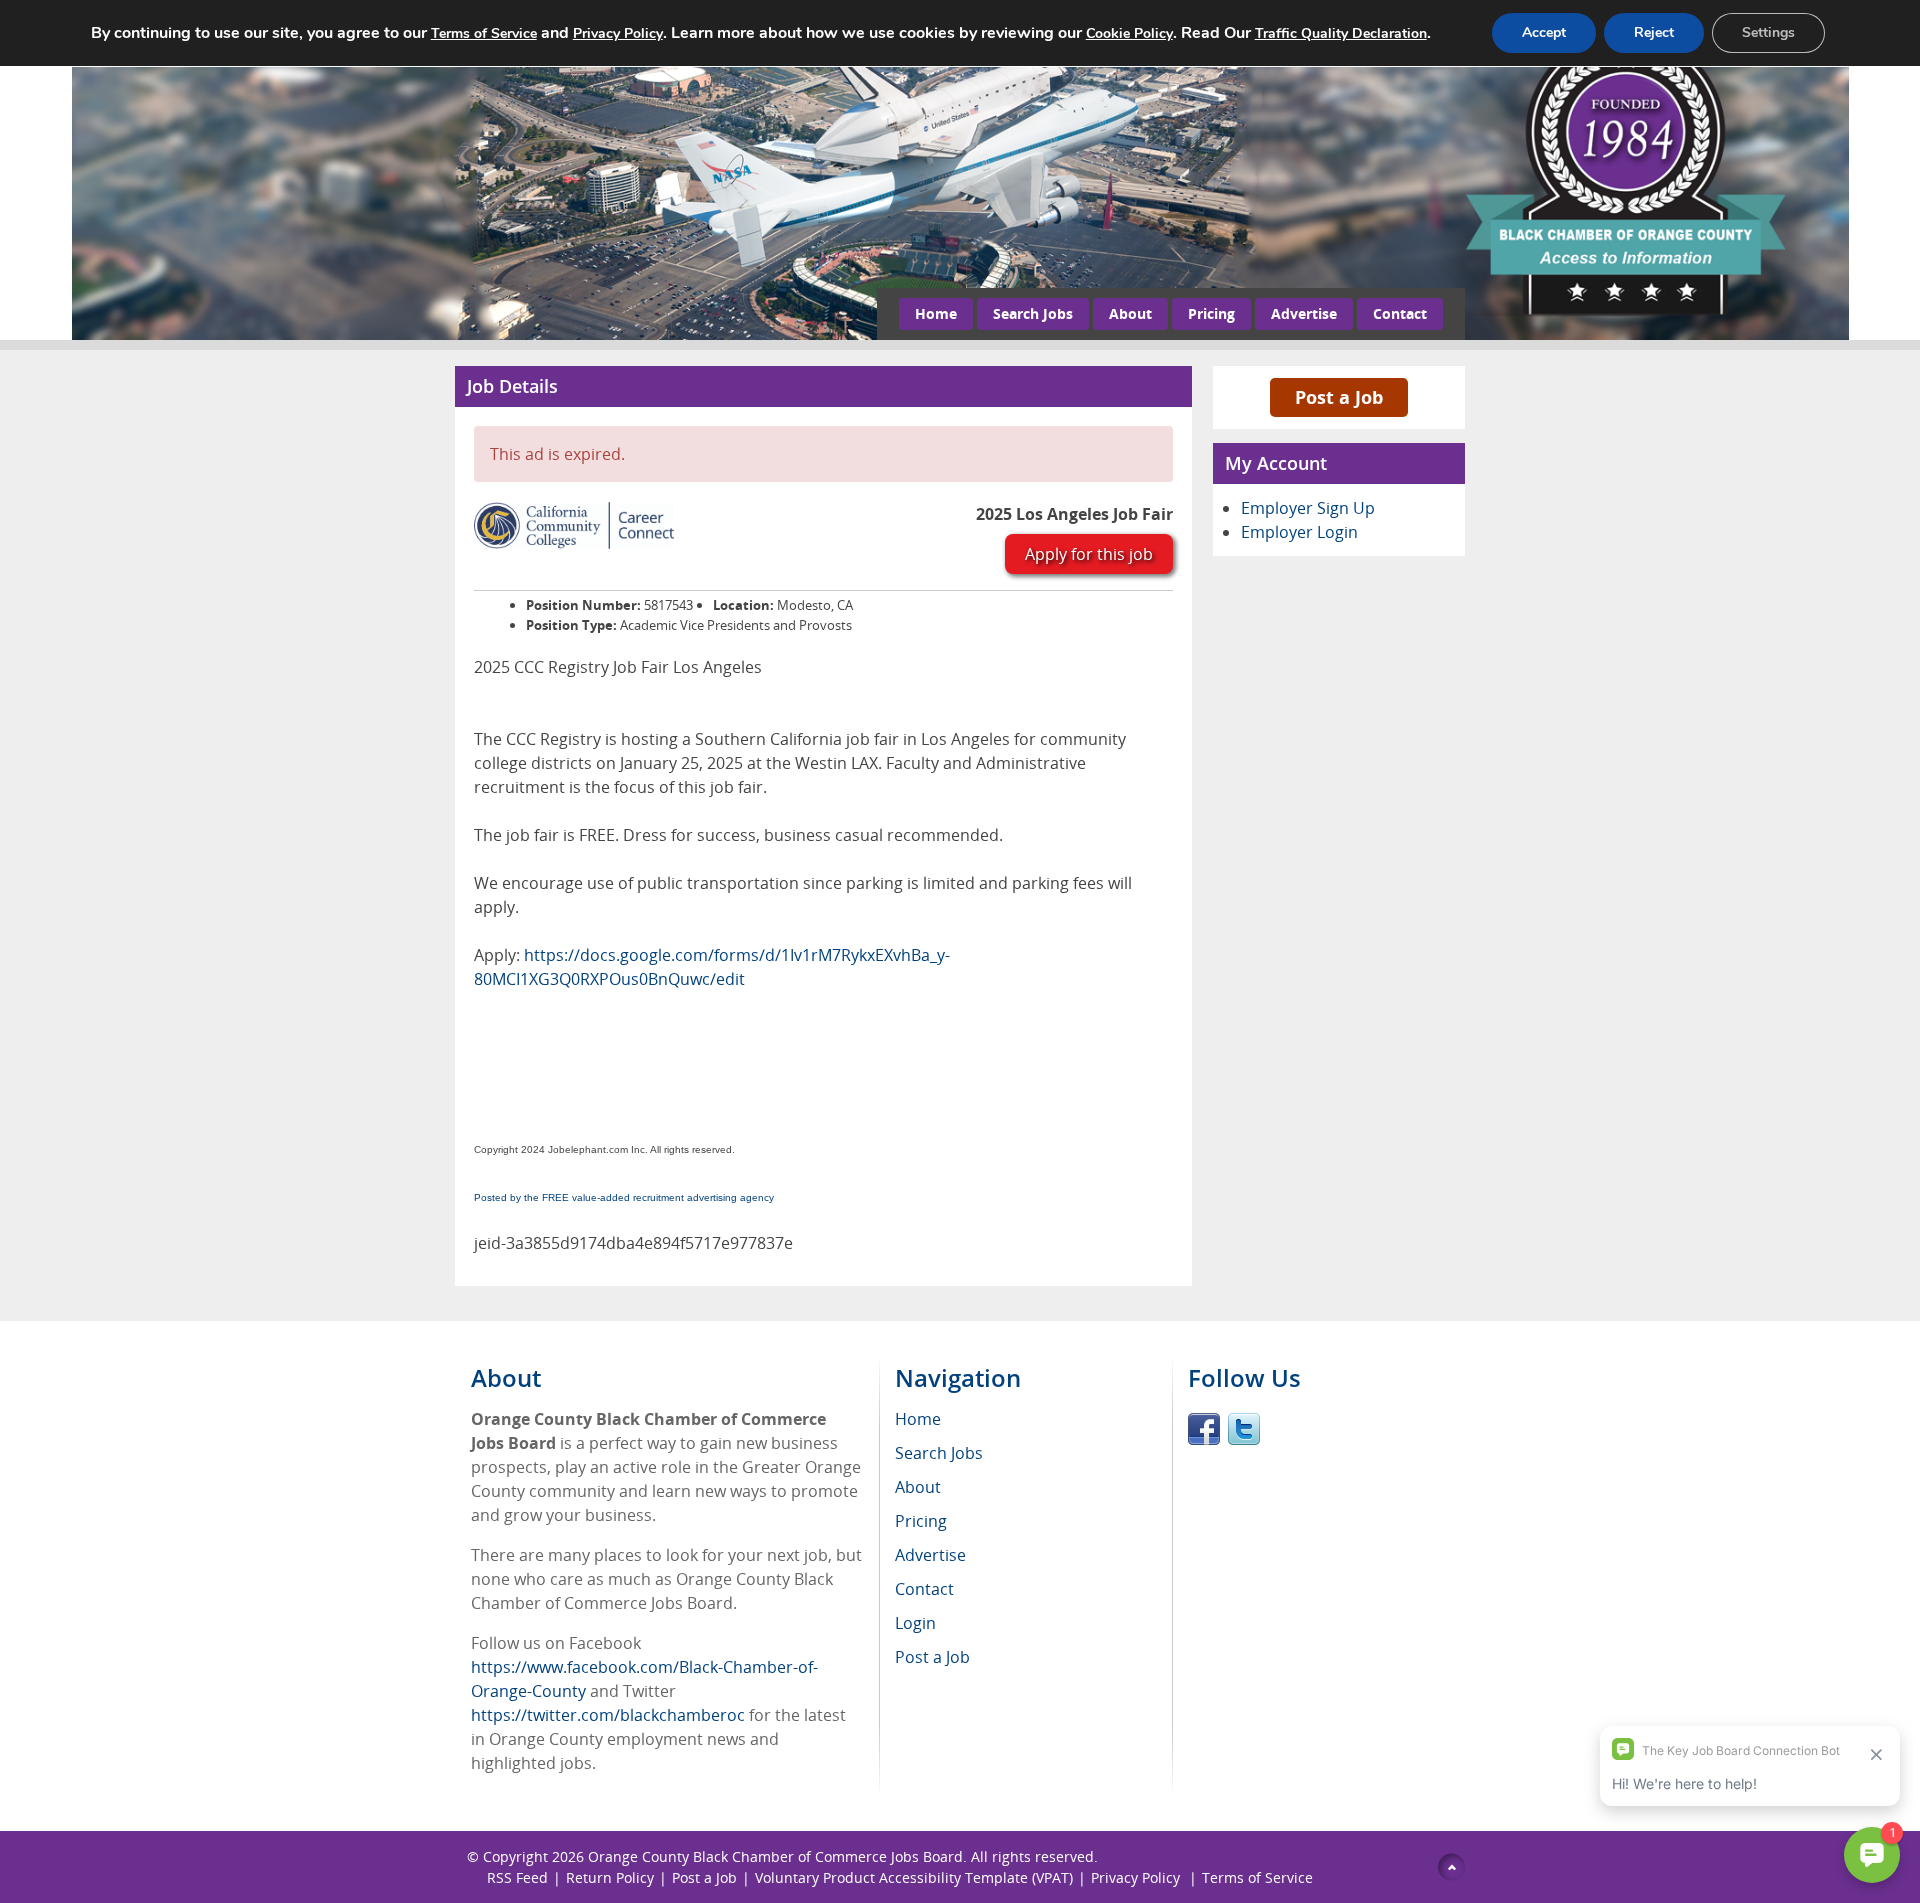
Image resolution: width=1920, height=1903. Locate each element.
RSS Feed (517, 1877)
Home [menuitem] (918, 1419)
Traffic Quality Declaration (1341, 33)
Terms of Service (1257, 1877)
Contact (1400, 313)
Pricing (1211, 313)
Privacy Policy (1137, 1877)
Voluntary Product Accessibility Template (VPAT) (914, 1877)
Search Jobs (1033, 313)
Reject (1654, 32)
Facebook (1204, 1429)
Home (936, 313)
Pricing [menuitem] (921, 1521)
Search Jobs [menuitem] (939, 1453)
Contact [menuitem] (924, 1589)
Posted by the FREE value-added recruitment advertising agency (624, 1197)
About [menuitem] (918, 1487)
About (1130, 313)
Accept (1544, 32)
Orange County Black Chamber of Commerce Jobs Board (775, 1856)
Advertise (1304, 313)
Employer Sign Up (1308, 508)
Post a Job (1339, 397)
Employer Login (1299, 532)
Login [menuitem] (915, 1623)
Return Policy (610, 1877)
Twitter (1244, 1429)
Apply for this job (1089, 554)
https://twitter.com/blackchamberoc (608, 1715)
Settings (1768, 32)
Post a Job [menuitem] (932, 1657)
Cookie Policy (1129, 33)
